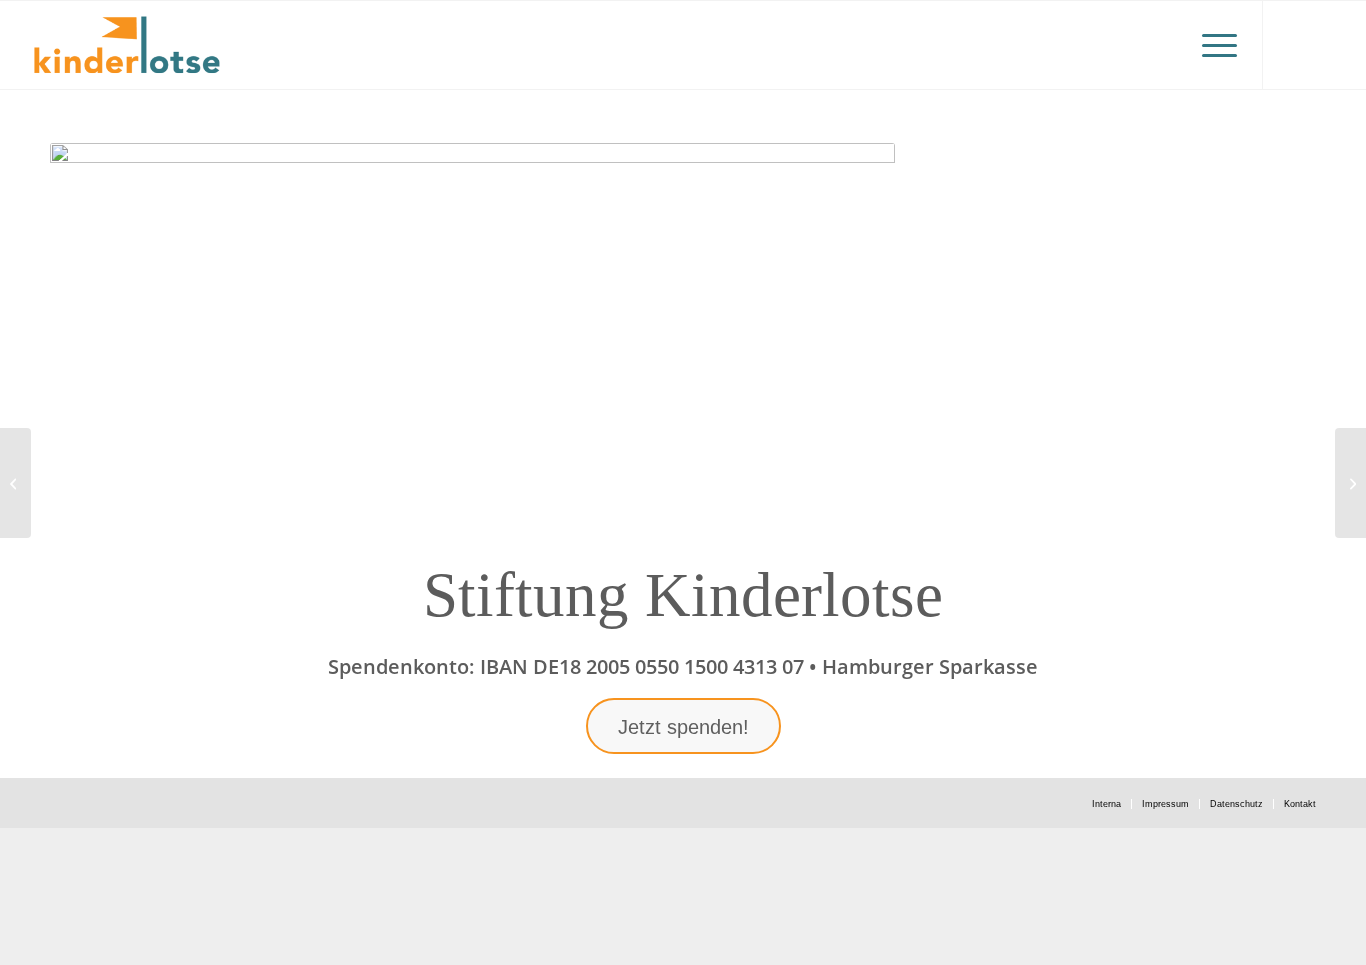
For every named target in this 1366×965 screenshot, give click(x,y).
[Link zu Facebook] (1324, 44)
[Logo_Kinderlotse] (126, 45)
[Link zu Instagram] (1294, 44)
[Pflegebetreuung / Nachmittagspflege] (15, 483)
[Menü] (1213, 45)
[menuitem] (1213, 45)
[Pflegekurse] (1350, 483)
